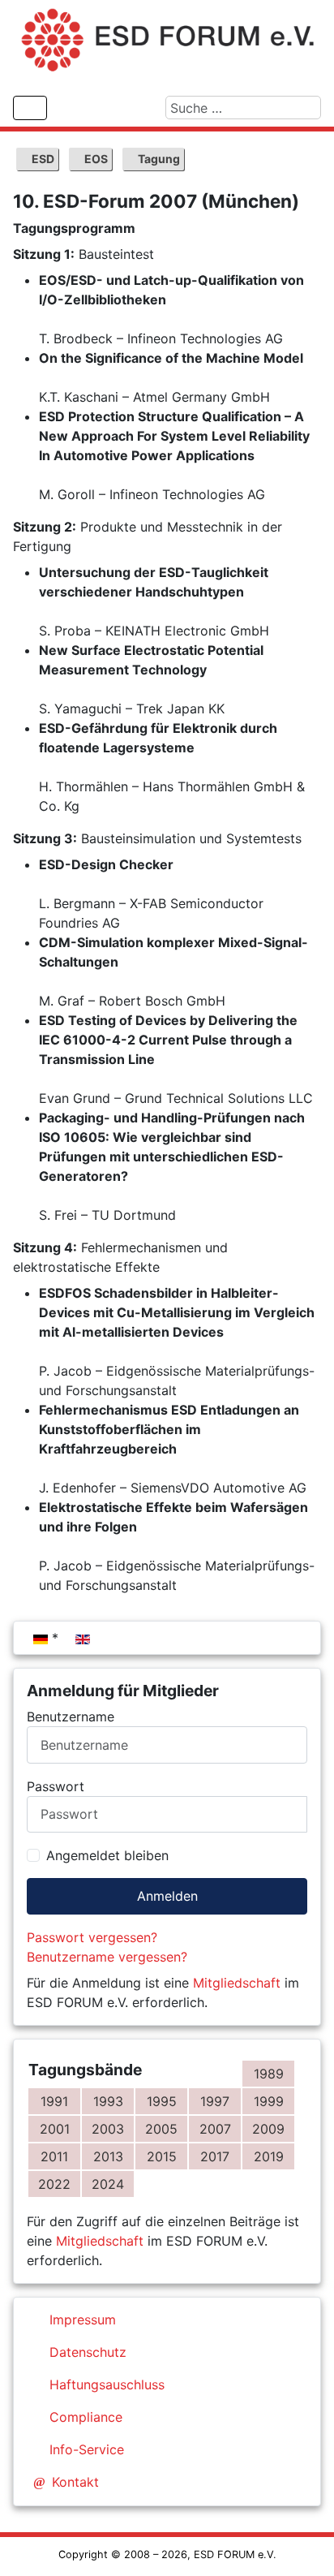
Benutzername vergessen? (107, 1957)
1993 (108, 2101)
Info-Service (87, 2449)
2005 (161, 2129)
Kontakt (75, 2482)
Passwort (56, 1786)
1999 (269, 2101)
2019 (269, 2156)
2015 (162, 2156)
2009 (268, 2129)
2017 (215, 2156)
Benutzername (71, 1717)
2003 (108, 2129)
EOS (95, 159)
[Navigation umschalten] (30, 108)
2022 (54, 2184)
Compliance (86, 2417)
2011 (54, 2156)
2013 (108, 2156)
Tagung (158, 159)
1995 (162, 2101)
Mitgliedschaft (237, 1983)
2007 (215, 2129)
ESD (42, 159)
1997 (215, 2101)
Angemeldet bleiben (107, 1855)
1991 (54, 2101)
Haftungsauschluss (107, 2384)
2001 (55, 2129)
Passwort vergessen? (92, 1937)
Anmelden (167, 1896)
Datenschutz (88, 2352)
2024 (108, 2184)
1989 (269, 2074)
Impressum (83, 2320)
